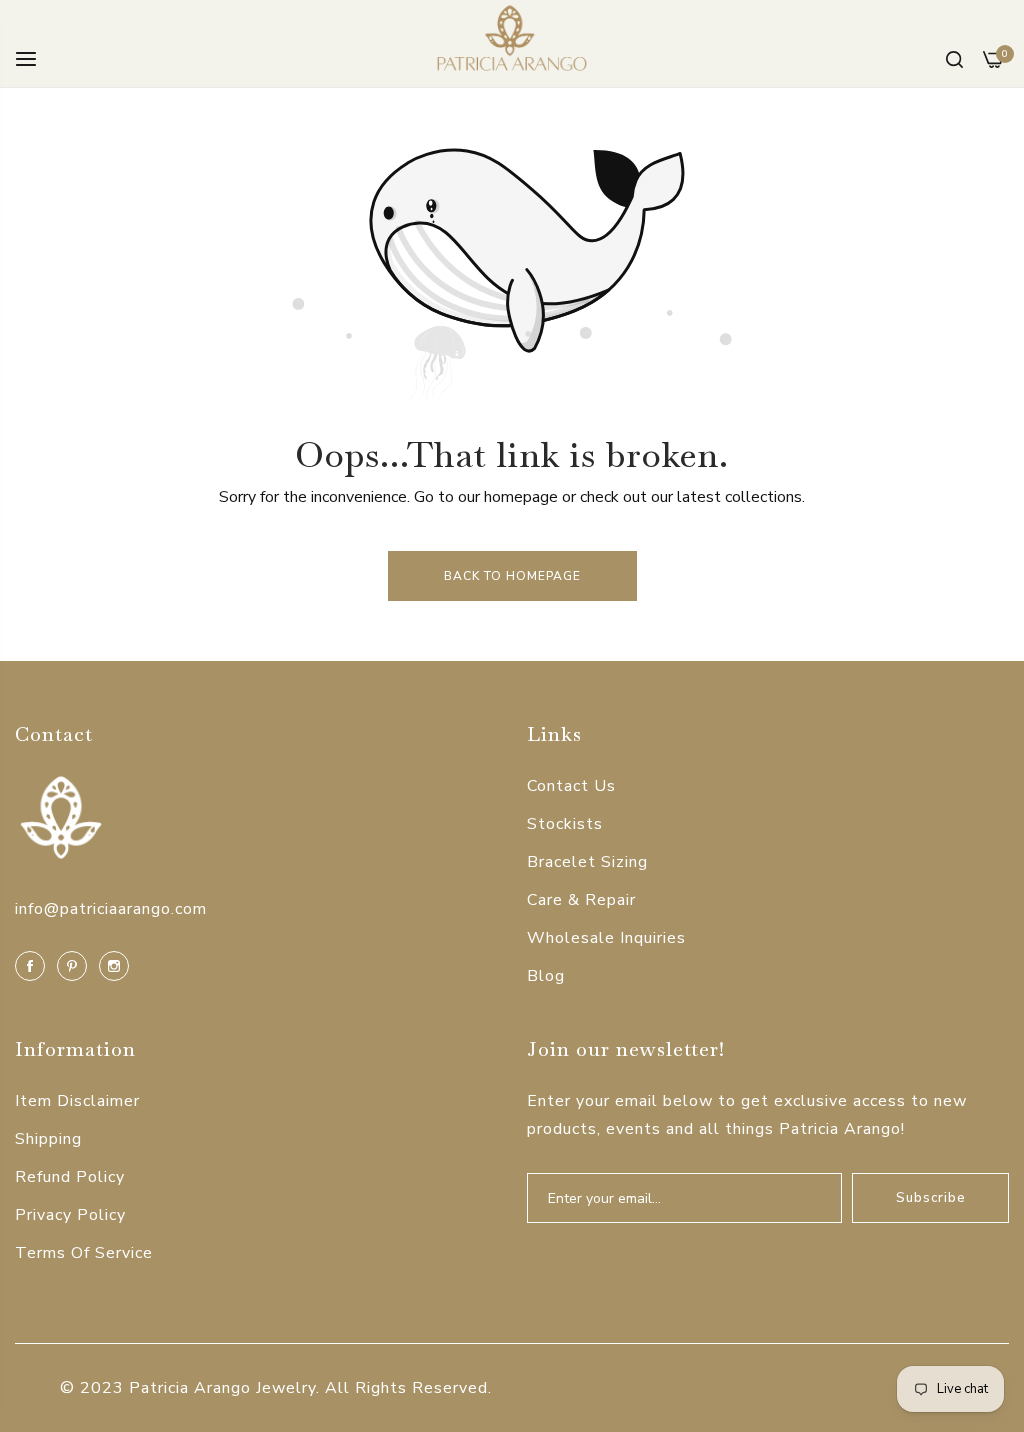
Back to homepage (512, 576)
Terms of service (84, 1253)
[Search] (954, 58)
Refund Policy (70, 1177)
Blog (546, 976)
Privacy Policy (70, 1215)
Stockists (565, 824)
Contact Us (571, 786)
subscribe (931, 1198)
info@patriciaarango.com (111, 909)
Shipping (48, 1139)
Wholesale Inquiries (606, 938)
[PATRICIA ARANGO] (512, 43)
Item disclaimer (77, 1101)
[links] (33, 965)
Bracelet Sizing (587, 862)
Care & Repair (581, 900)
